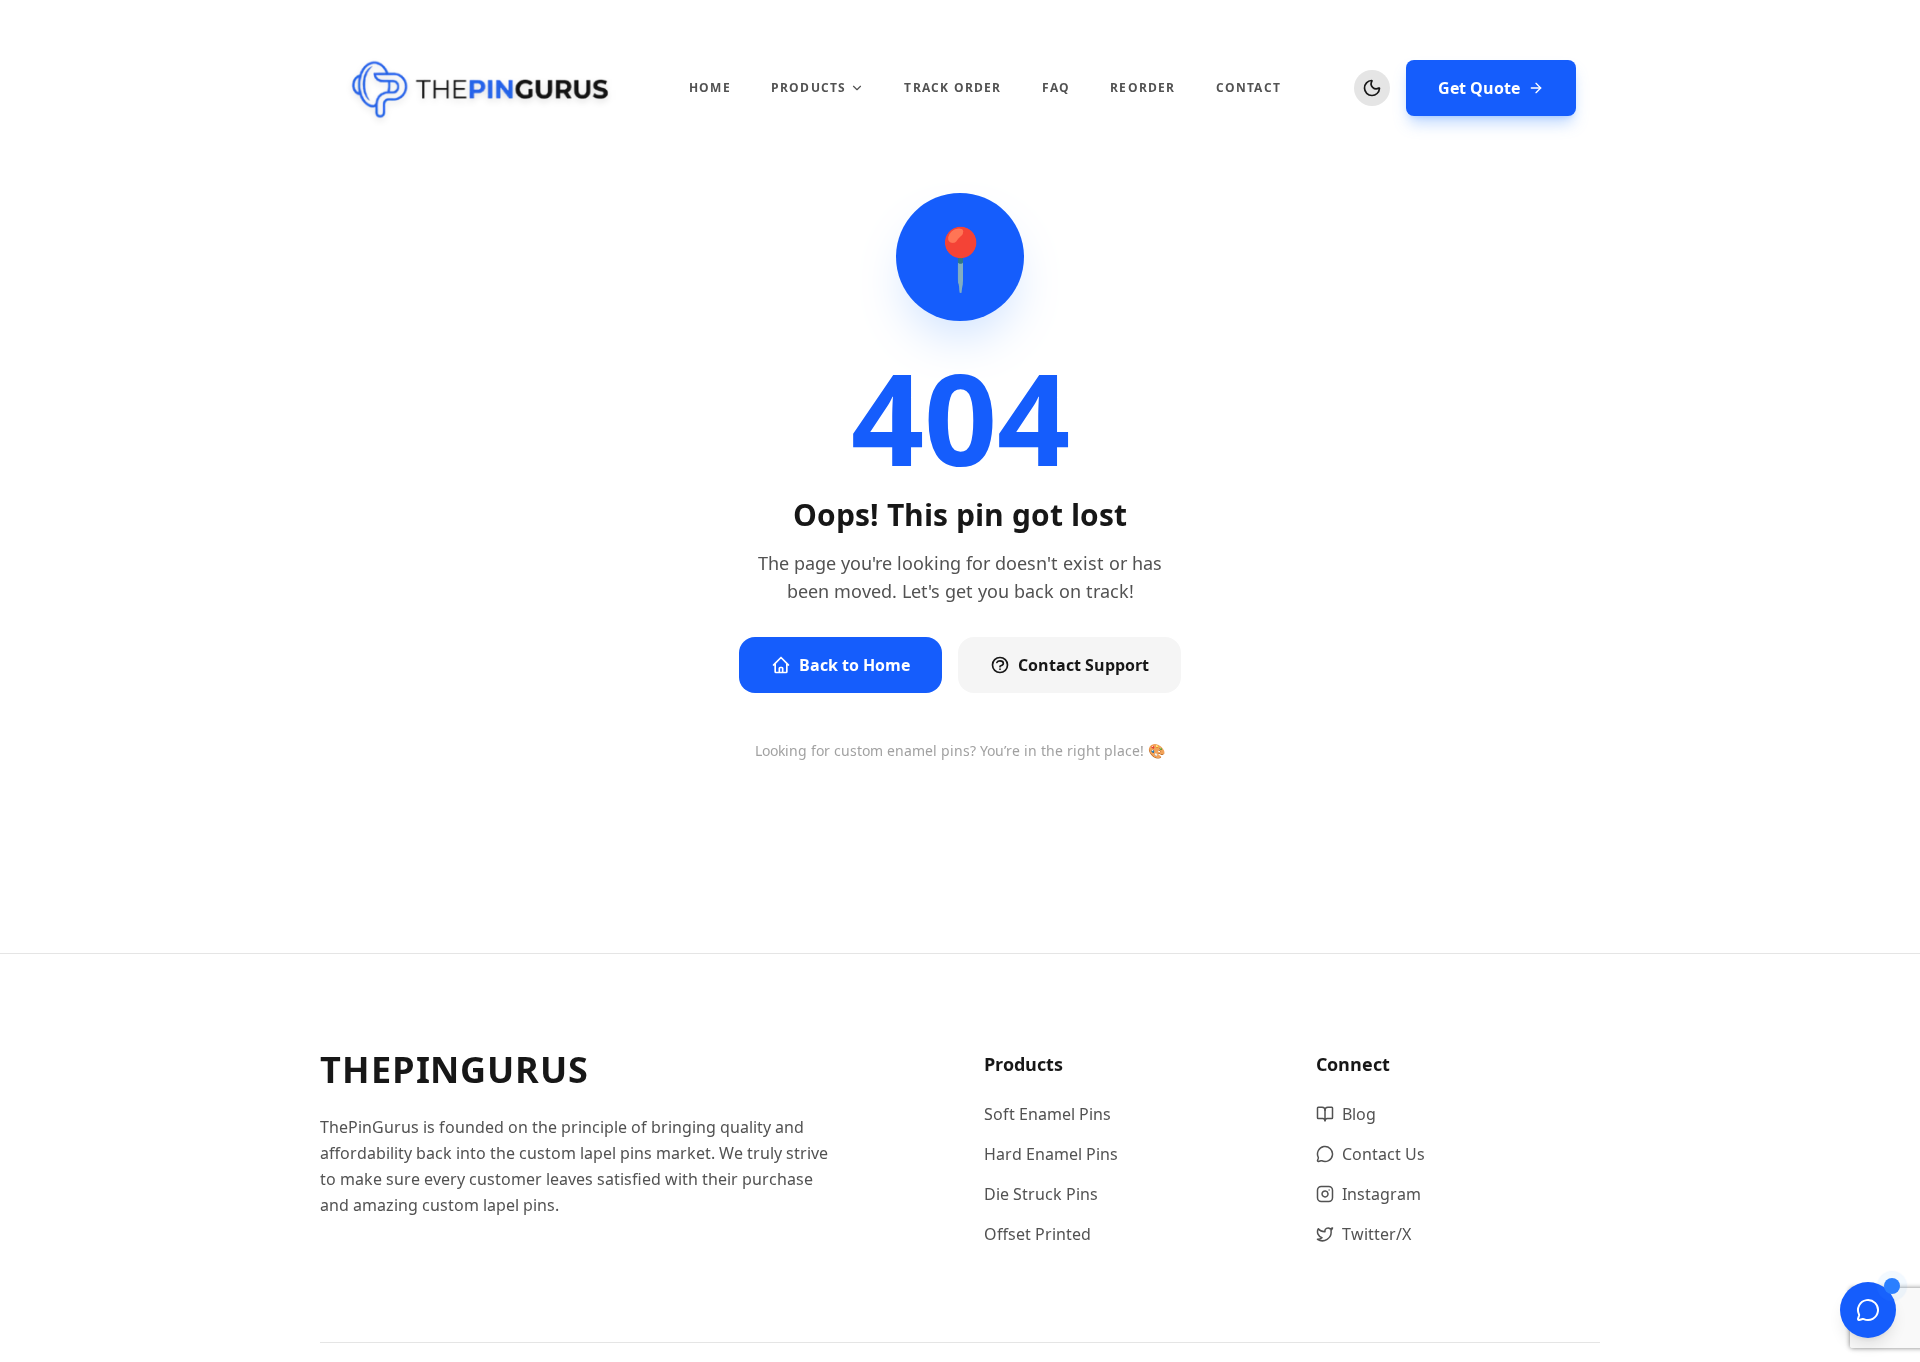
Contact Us (1383, 1154)
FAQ (1056, 88)
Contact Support (1083, 665)
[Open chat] (1868, 1310)
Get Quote (1479, 88)
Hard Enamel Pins (1051, 1154)
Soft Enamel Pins (1047, 1114)
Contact (1248, 88)
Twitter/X (1376, 1234)
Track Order (952, 88)
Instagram (1381, 1194)
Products (809, 88)
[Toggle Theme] (1372, 88)
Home (710, 88)
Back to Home (854, 665)
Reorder (1142, 88)
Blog (1359, 1114)
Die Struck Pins (1041, 1194)
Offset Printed (1037, 1234)
